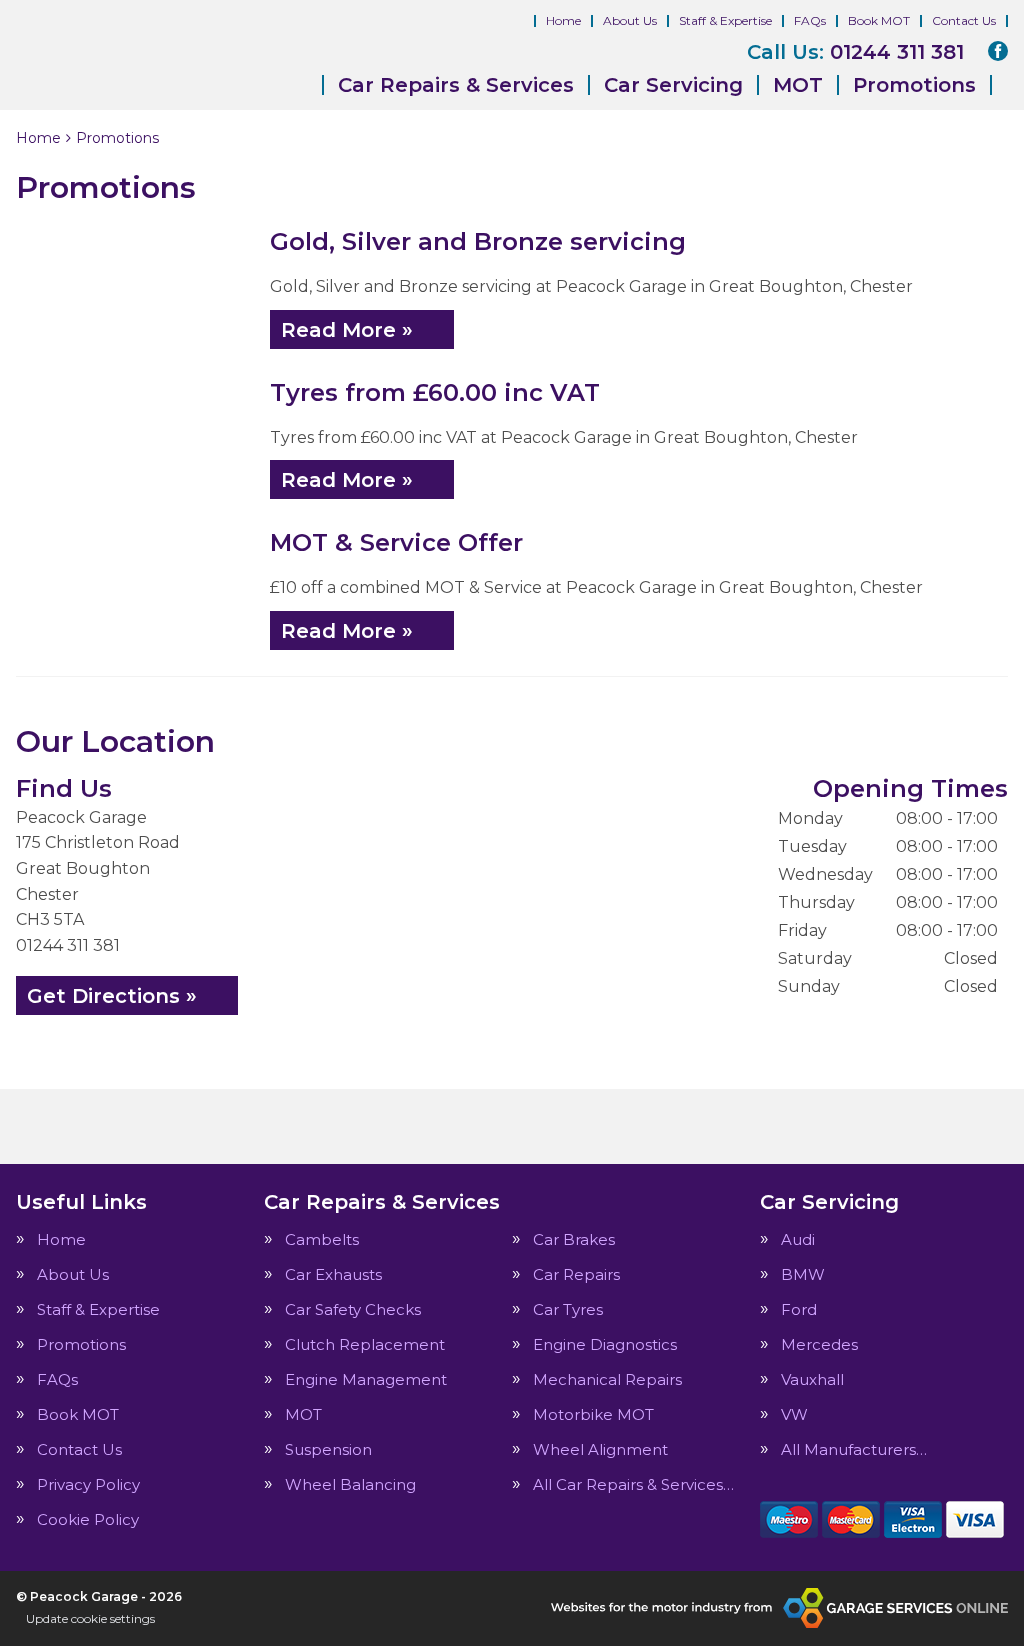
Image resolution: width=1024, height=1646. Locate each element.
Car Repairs (576, 1274)
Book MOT (879, 20)
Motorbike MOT (593, 1414)
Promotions (914, 85)
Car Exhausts (333, 1274)
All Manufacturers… (854, 1449)
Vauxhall (812, 1379)
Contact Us (964, 20)
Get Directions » (112, 996)
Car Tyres (568, 1309)
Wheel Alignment (600, 1449)
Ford (799, 1309)
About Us (630, 20)
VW (794, 1414)
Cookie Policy (88, 1519)
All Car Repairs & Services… (633, 1484)
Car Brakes (574, 1239)
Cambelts (322, 1239)
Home (563, 20)
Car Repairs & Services (456, 85)
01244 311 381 (855, 52)
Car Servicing (673, 85)
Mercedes (819, 1344)
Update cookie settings (90, 1618)
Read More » (347, 330)
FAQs (810, 20)
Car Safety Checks (353, 1309)
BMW (803, 1274)
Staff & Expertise (725, 20)
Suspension (328, 1449)
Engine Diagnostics (605, 1344)
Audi (798, 1239)
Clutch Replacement (365, 1344)
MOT (798, 85)
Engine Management (366, 1379)
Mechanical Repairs (607, 1379)
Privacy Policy (88, 1484)
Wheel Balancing (350, 1484)
